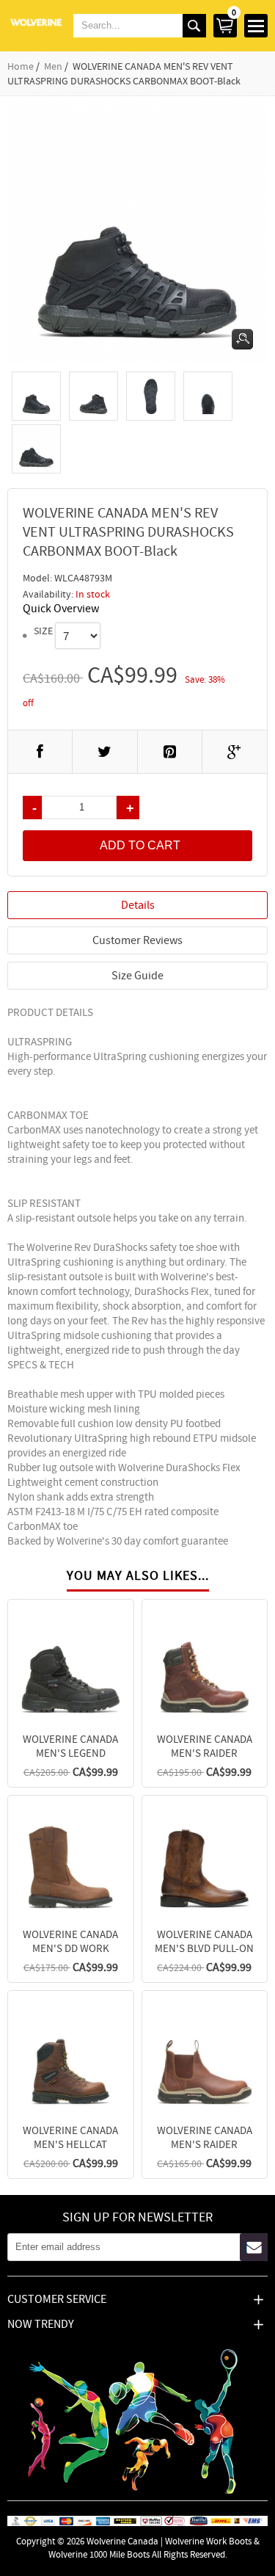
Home (21, 66)
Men (53, 66)
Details (138, 905)
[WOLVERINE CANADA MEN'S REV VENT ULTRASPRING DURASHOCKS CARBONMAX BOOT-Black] (36, 396)
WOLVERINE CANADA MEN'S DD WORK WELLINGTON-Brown (71, 1948)
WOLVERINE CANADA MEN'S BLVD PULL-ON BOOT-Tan (204, 1948)
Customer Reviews (137, 940)
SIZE (43, 631)
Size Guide (137, 976)
